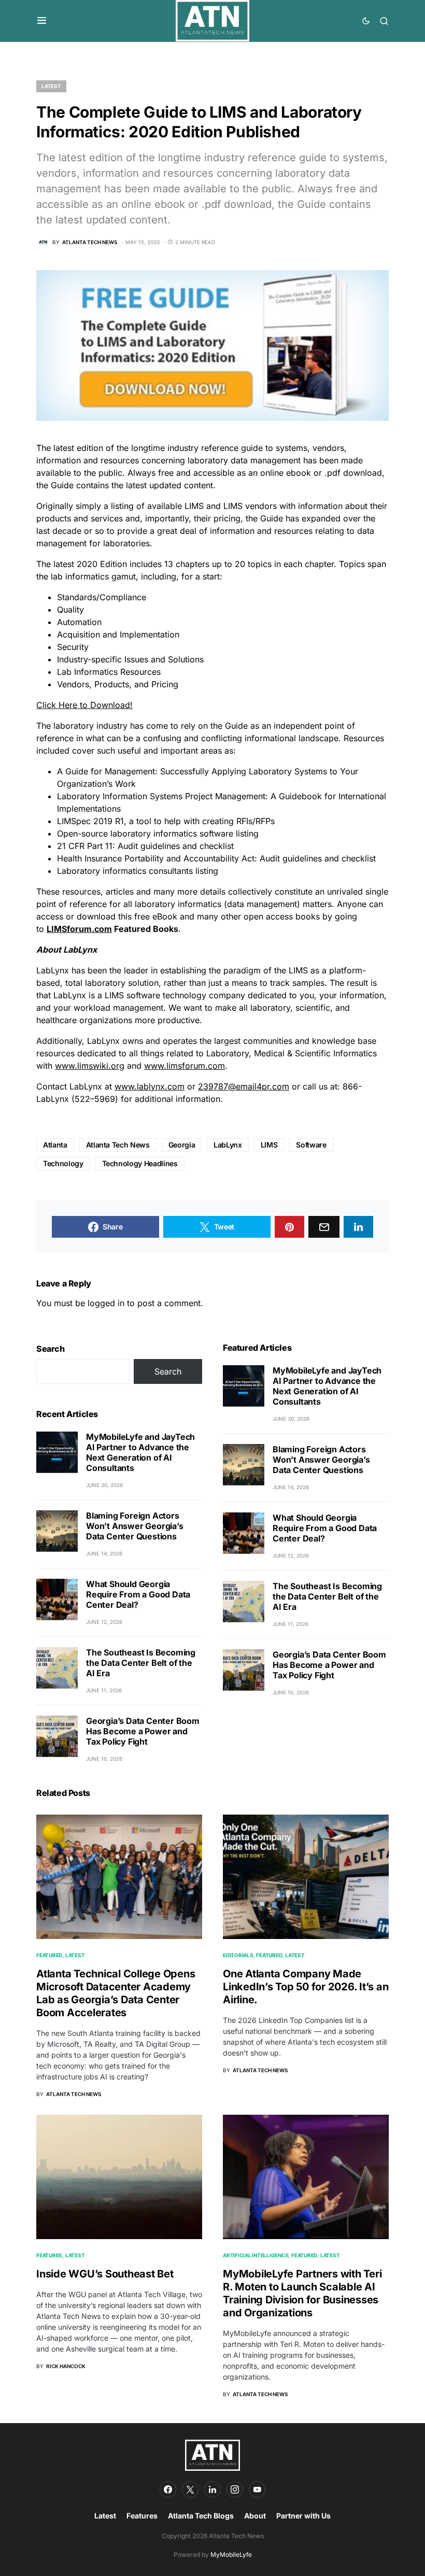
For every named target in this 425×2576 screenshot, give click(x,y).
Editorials (238, 1955)
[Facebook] (168, 2489)
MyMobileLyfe (231, 2554)
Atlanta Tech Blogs (201, 2516)
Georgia (182, 1145)
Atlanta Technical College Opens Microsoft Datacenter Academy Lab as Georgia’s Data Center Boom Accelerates (116, 1993)
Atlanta (55, 1145)
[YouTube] (257, 2489)
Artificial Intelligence (256, 2255)
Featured (49, 1955)
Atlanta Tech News (118, 1145)
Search (51, 1349)
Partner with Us (303, 2516)
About (255, 2516)
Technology (63, 1163)
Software (311, 1145)
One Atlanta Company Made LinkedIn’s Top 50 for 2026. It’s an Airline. (306, 1987)
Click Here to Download (83, 705)
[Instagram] (235, 2489)
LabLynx (228, 1145)
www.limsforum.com (185, 1066)
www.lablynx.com (150, 1086)
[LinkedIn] (212, 2489)
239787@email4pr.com (244, 1086)
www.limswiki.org (90, 1066)
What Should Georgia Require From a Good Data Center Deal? (138, 1594)
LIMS (269, 1145)
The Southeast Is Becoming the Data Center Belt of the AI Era (141, 1663)
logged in (106, 1303)
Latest (51, 86)
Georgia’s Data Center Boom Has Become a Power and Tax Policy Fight (143, 1731)
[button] (42, 21)
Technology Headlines (140, 1163)
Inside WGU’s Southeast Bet (105, 2274)
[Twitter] (190, 2489)
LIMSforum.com (79, 929)
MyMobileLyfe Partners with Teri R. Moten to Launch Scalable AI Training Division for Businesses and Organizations (302, 2293)
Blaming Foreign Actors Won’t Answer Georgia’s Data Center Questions (135, 1526)
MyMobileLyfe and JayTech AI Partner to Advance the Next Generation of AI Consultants (140, 1452)
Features (49, 2255)
